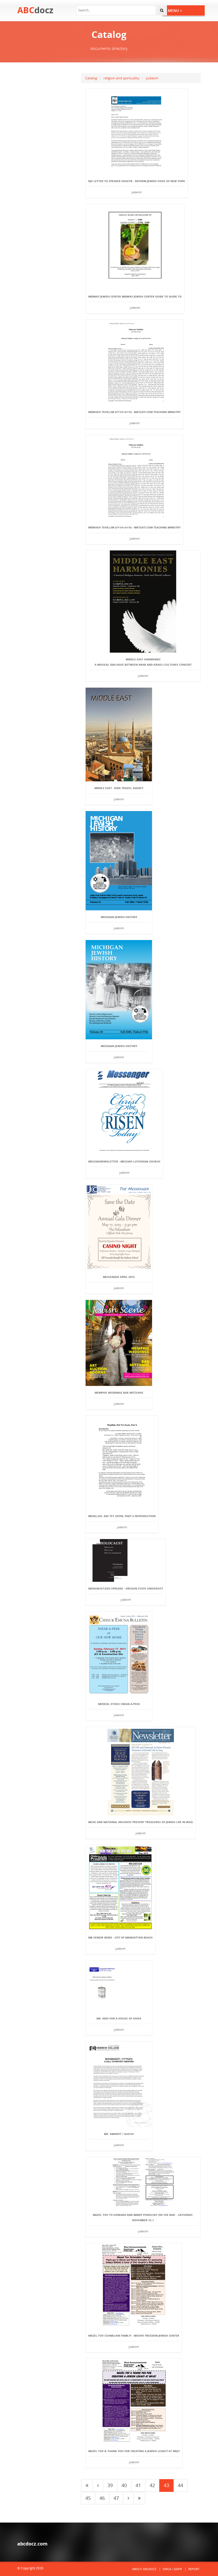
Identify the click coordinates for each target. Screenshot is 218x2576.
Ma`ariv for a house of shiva (119, 2018)
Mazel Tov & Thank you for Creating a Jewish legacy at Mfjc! (134, 2451)
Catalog (91, 78)
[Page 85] (139, 2498)
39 (110, 2485)
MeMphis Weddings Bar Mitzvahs (119, 1393)
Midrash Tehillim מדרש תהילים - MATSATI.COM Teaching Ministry (134, 412)
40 (124, 2485)
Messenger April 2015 (119, 1277)
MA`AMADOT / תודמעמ (119, 2134)
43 (166, 2485)
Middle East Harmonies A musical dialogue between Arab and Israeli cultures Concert (143, 662)
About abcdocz (144, 2569)
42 (152, 2485)
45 (88, 2498)
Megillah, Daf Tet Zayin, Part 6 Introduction (122, 1516)
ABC (35, 10)
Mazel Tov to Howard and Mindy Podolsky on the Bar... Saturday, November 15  (143, 2217)
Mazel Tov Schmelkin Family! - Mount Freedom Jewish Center (134, 2336)
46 (102, 2498)
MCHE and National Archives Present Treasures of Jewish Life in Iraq (141, 1822)
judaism (152, 78)
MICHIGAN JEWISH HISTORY (119, 917)
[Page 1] (87, 2485)
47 (116, 2498)
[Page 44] (128, 2498)
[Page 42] (98, 2485)
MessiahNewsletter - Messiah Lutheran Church (124, 1161)
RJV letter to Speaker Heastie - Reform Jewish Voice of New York (137, 181)
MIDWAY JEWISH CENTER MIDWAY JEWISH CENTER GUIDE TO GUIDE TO (135, 296)
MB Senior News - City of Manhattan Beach (120, 1937)
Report (194, 2569)
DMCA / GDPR (172, 2569)
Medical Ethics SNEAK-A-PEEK (119, 1704)
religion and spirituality (121, 78)
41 (138, 2485)
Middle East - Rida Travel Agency (119, 788)
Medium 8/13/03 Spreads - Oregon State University (126, 1588)
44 (181, 2485)
